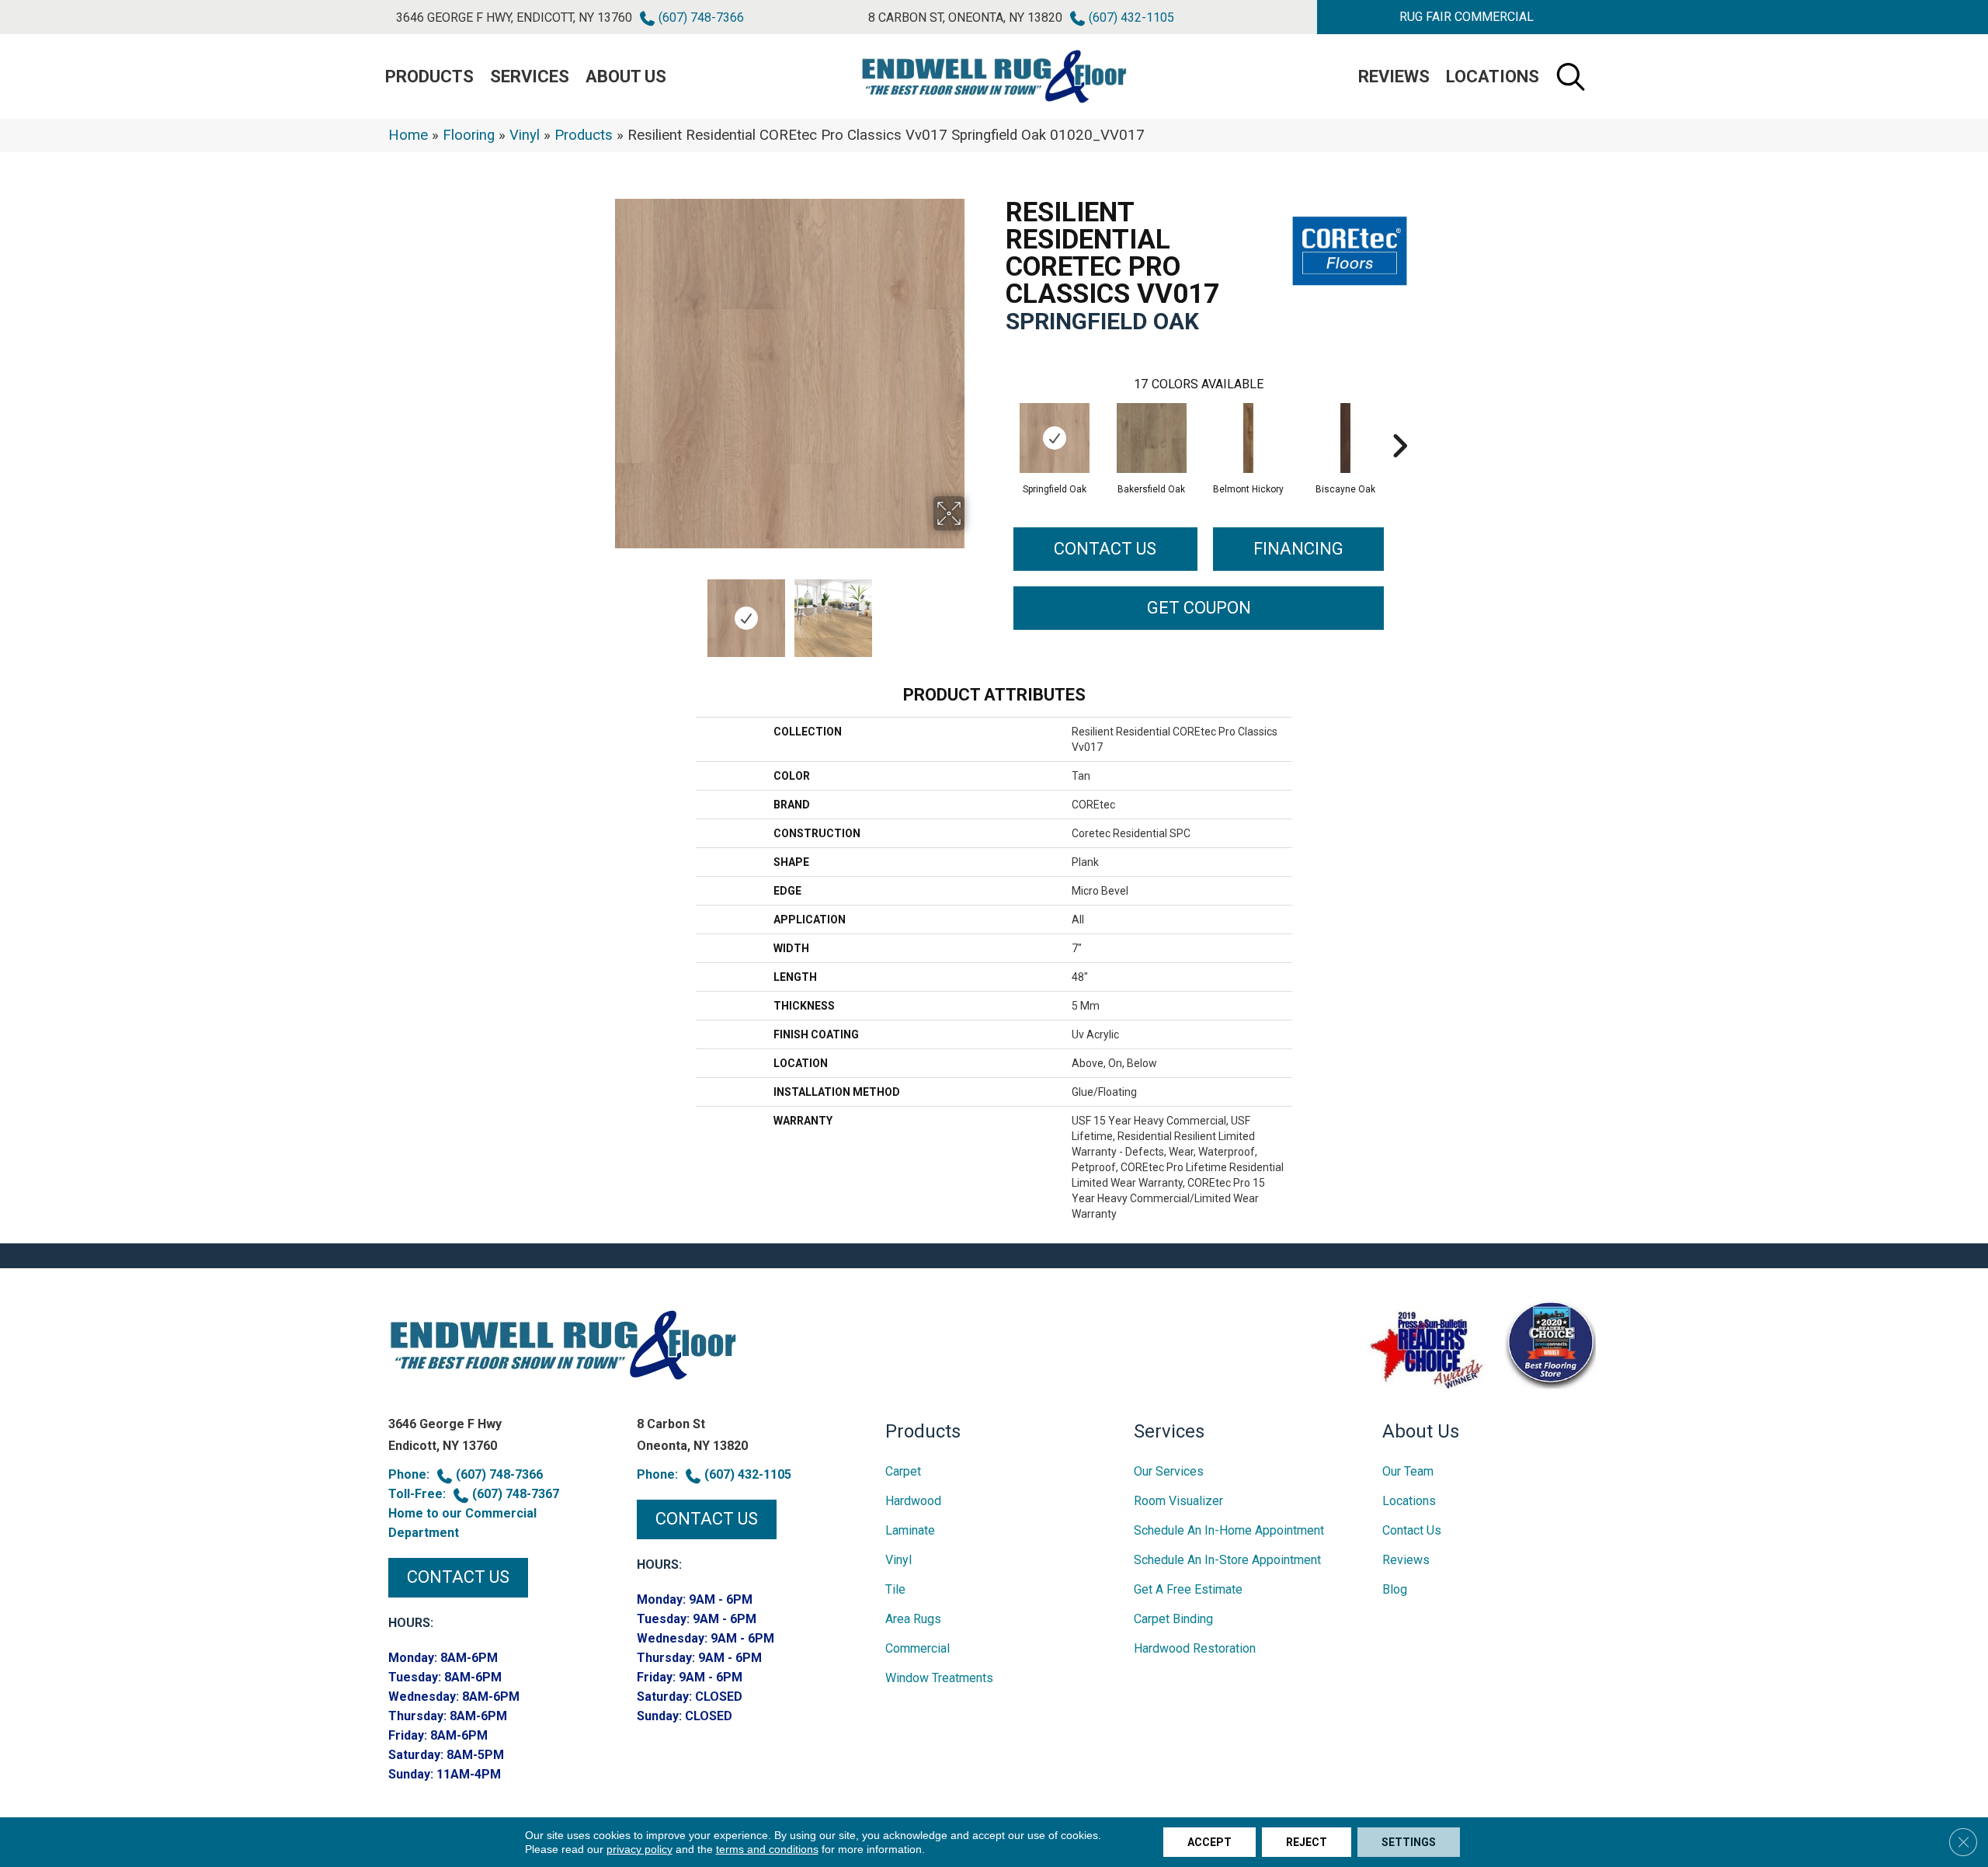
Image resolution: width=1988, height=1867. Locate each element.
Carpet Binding (1173, 1619)
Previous (604, 610)
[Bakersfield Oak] (1152, 438)
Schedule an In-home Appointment (1229, 1530)
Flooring (469, 135)
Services (530, 76)
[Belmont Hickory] (1249, 438)
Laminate (910, 1530)
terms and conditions (767, 1849)
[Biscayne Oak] (1346, 438)
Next (975, 610)
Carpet (903, 1471)
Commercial (918, 1648)
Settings (1409, 1842)
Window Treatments (939, 1678)
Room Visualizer (1178, 1501)
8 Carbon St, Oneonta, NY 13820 (965, 17)
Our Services (1169, 1471)
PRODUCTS (429, 76)
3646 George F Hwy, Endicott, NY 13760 (514, 17)
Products (584, 135)
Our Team (1408, 1471)
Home (408, 135)
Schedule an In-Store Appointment (1227, 1560)
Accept (1209, 1842)
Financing (1298, 549)
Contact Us (1105, 549)
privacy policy (639, 1849)
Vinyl (525, 135)
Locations (1493, 76)
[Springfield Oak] (1055, 438)
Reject (1307, 1842)
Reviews (1394, 76)
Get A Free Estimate (1188, 1589)
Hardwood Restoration (1195, 1648)
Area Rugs (913, 1619)
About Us (626, 76)
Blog (1395, 1589)
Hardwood (913, 1501)
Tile (895, 1589)
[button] (1466, 17)
